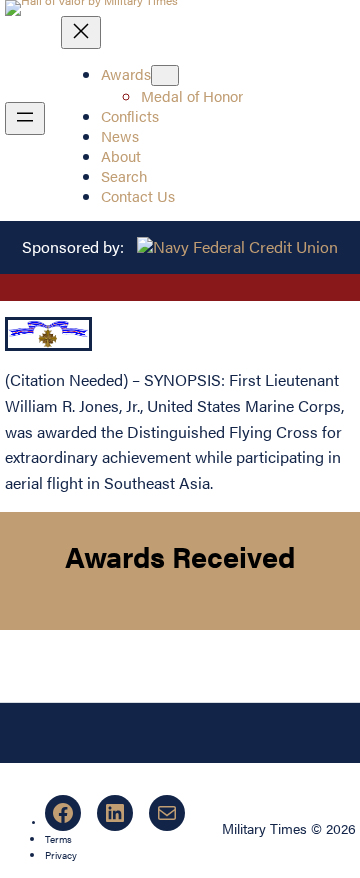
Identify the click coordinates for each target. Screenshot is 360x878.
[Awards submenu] (165, 75)
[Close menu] (81, 32)
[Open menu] (25, 118)
